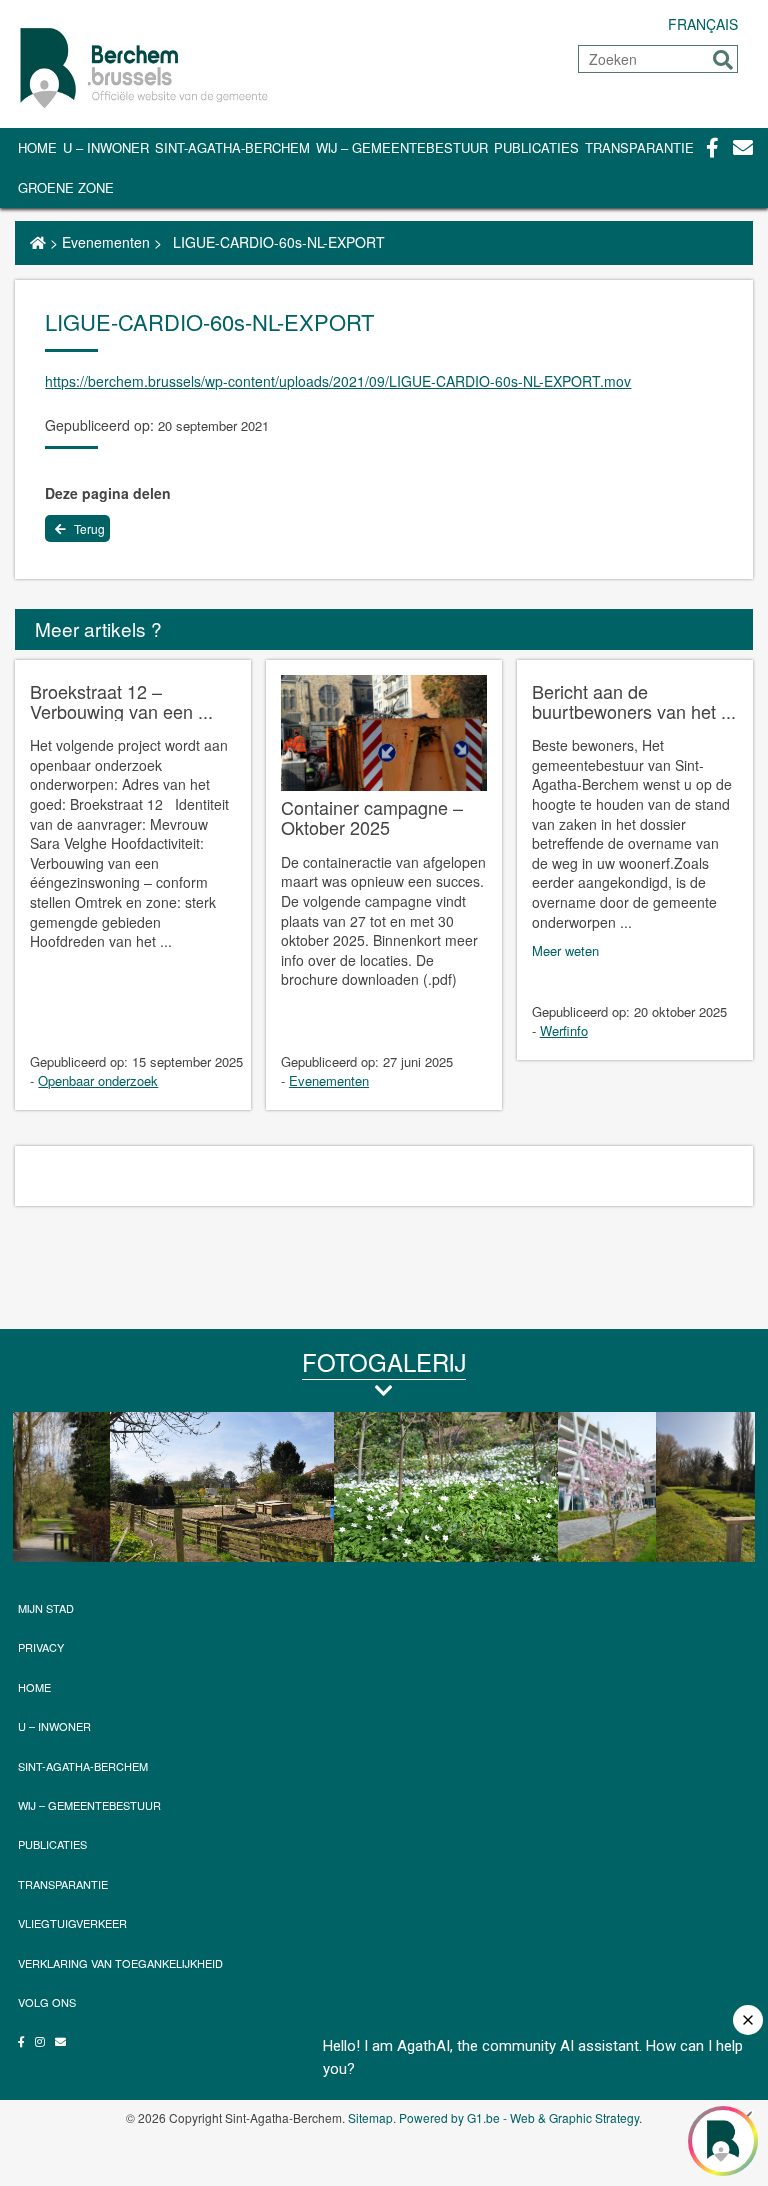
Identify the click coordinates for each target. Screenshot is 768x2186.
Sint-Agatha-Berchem (232, 147)
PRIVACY (41, 1647)
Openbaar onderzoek (98, 1080)
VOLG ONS (47, 2002)
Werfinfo (564, 1030)
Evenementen (106, 242)
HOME (34, 1687)
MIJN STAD (46, 1608)
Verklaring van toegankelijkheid (120, 1963)
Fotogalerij (384, 1361)
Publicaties (536, 147)
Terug (88, 528)
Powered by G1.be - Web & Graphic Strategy (519, 2117)
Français (703, 24)
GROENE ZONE (66, 187)
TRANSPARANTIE (639, 147)
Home (37, 147)
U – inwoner (106, 147)
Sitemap (370, 2117)
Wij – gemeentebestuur (402, 147)
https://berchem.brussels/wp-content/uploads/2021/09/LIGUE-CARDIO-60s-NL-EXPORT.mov (338, 381)
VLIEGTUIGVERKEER (72, 1923)
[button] (723, 60)
